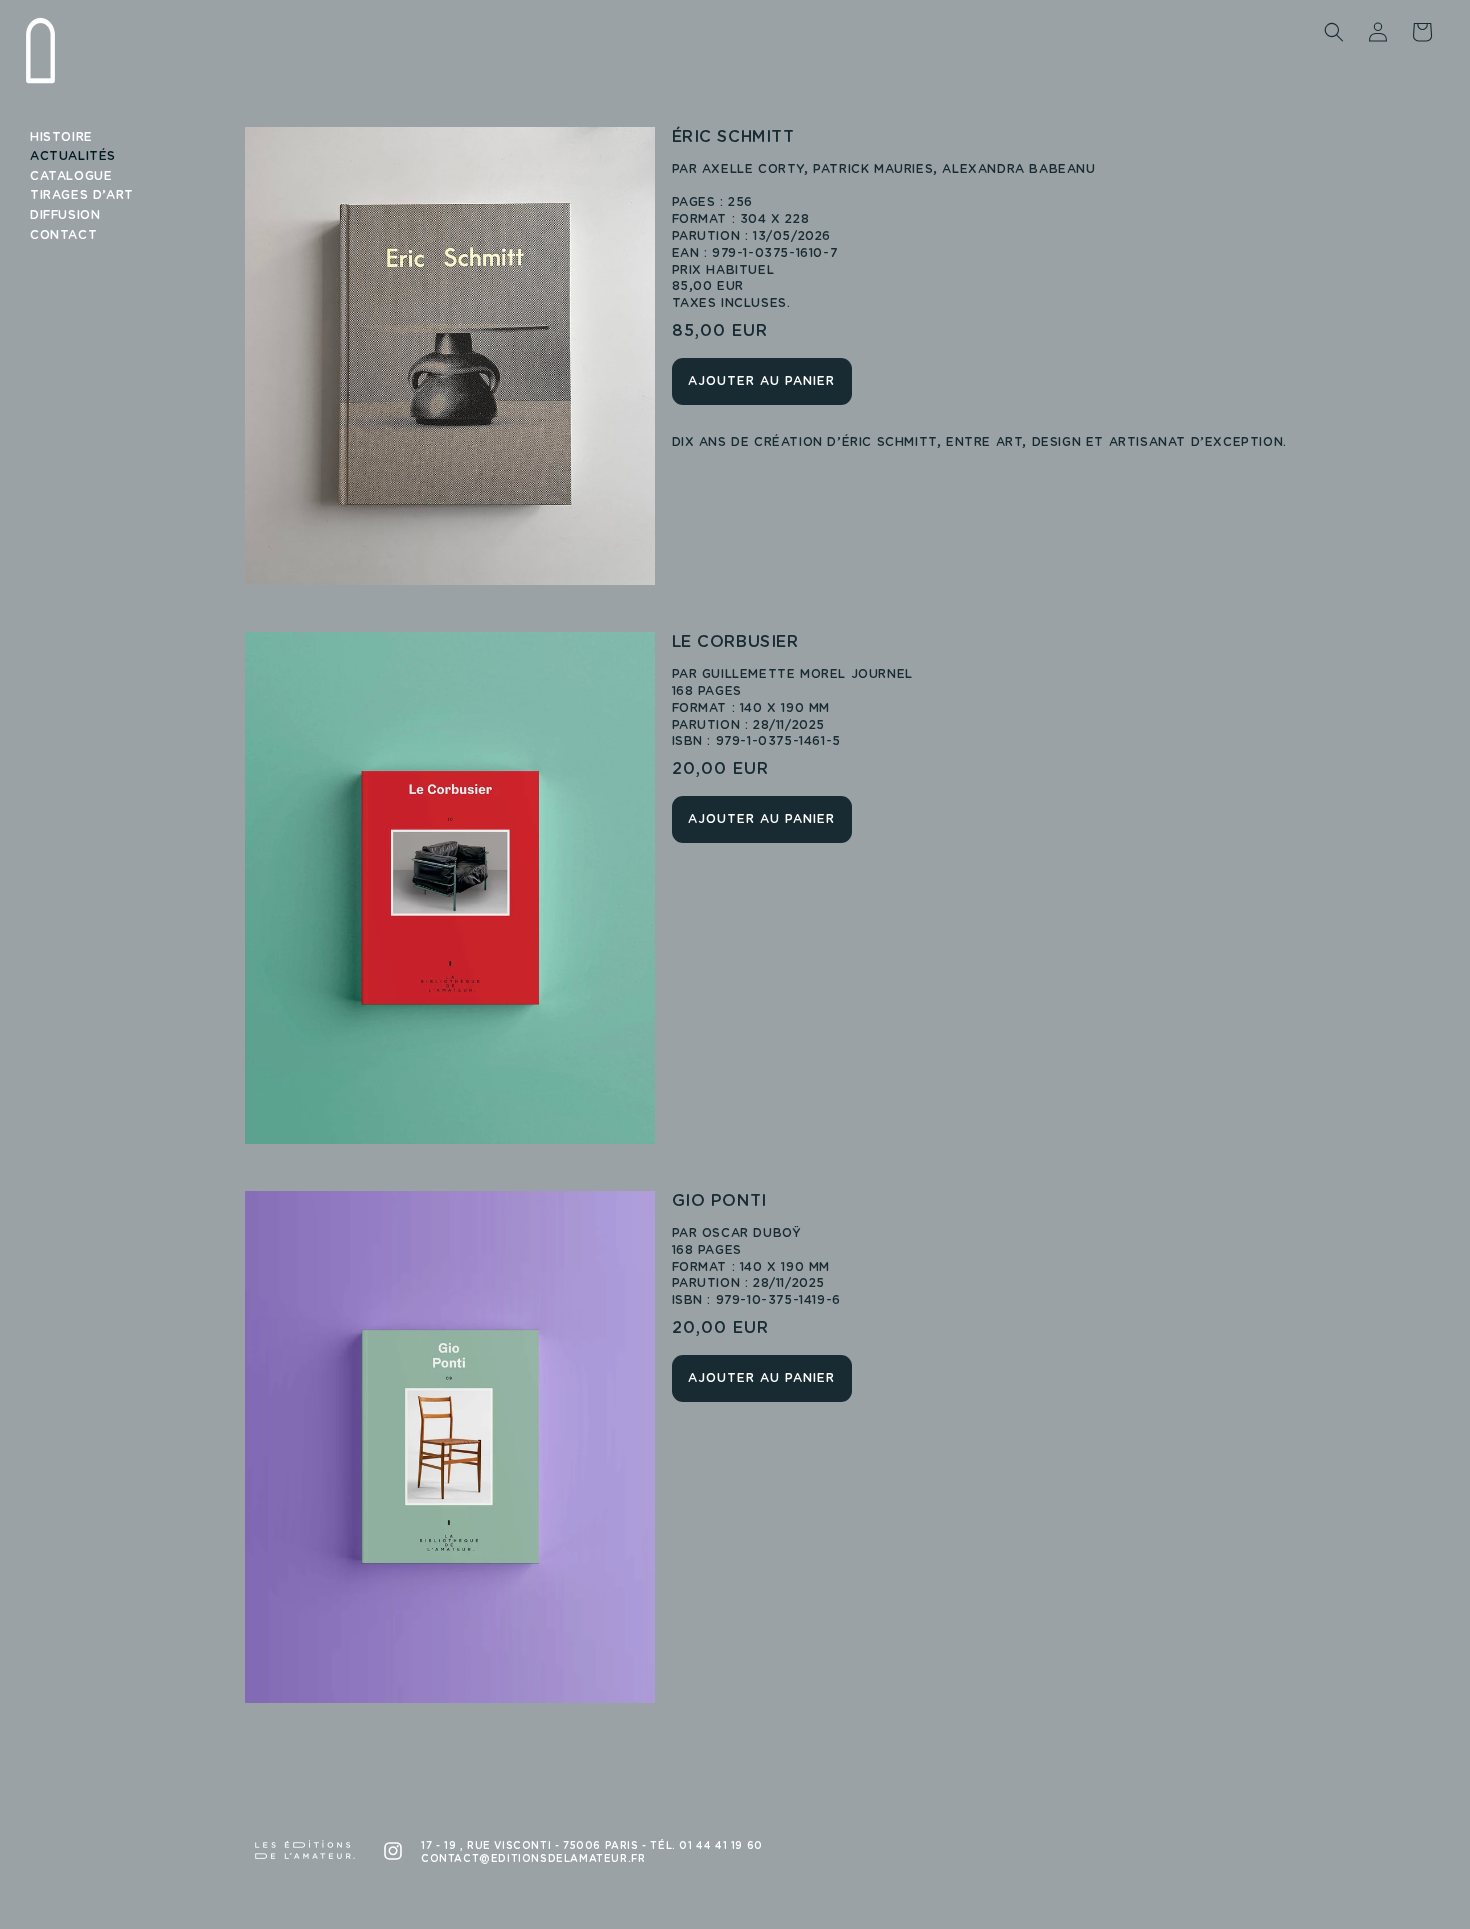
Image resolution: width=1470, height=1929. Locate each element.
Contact (63, 235)
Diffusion (65, 215)
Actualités (73, 156)
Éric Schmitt (733, 137)
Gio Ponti (719, 1201)
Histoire (61, 137)
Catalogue (71, 176)
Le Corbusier (735, 642)
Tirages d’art (82, 195)
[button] (1334, 32)
